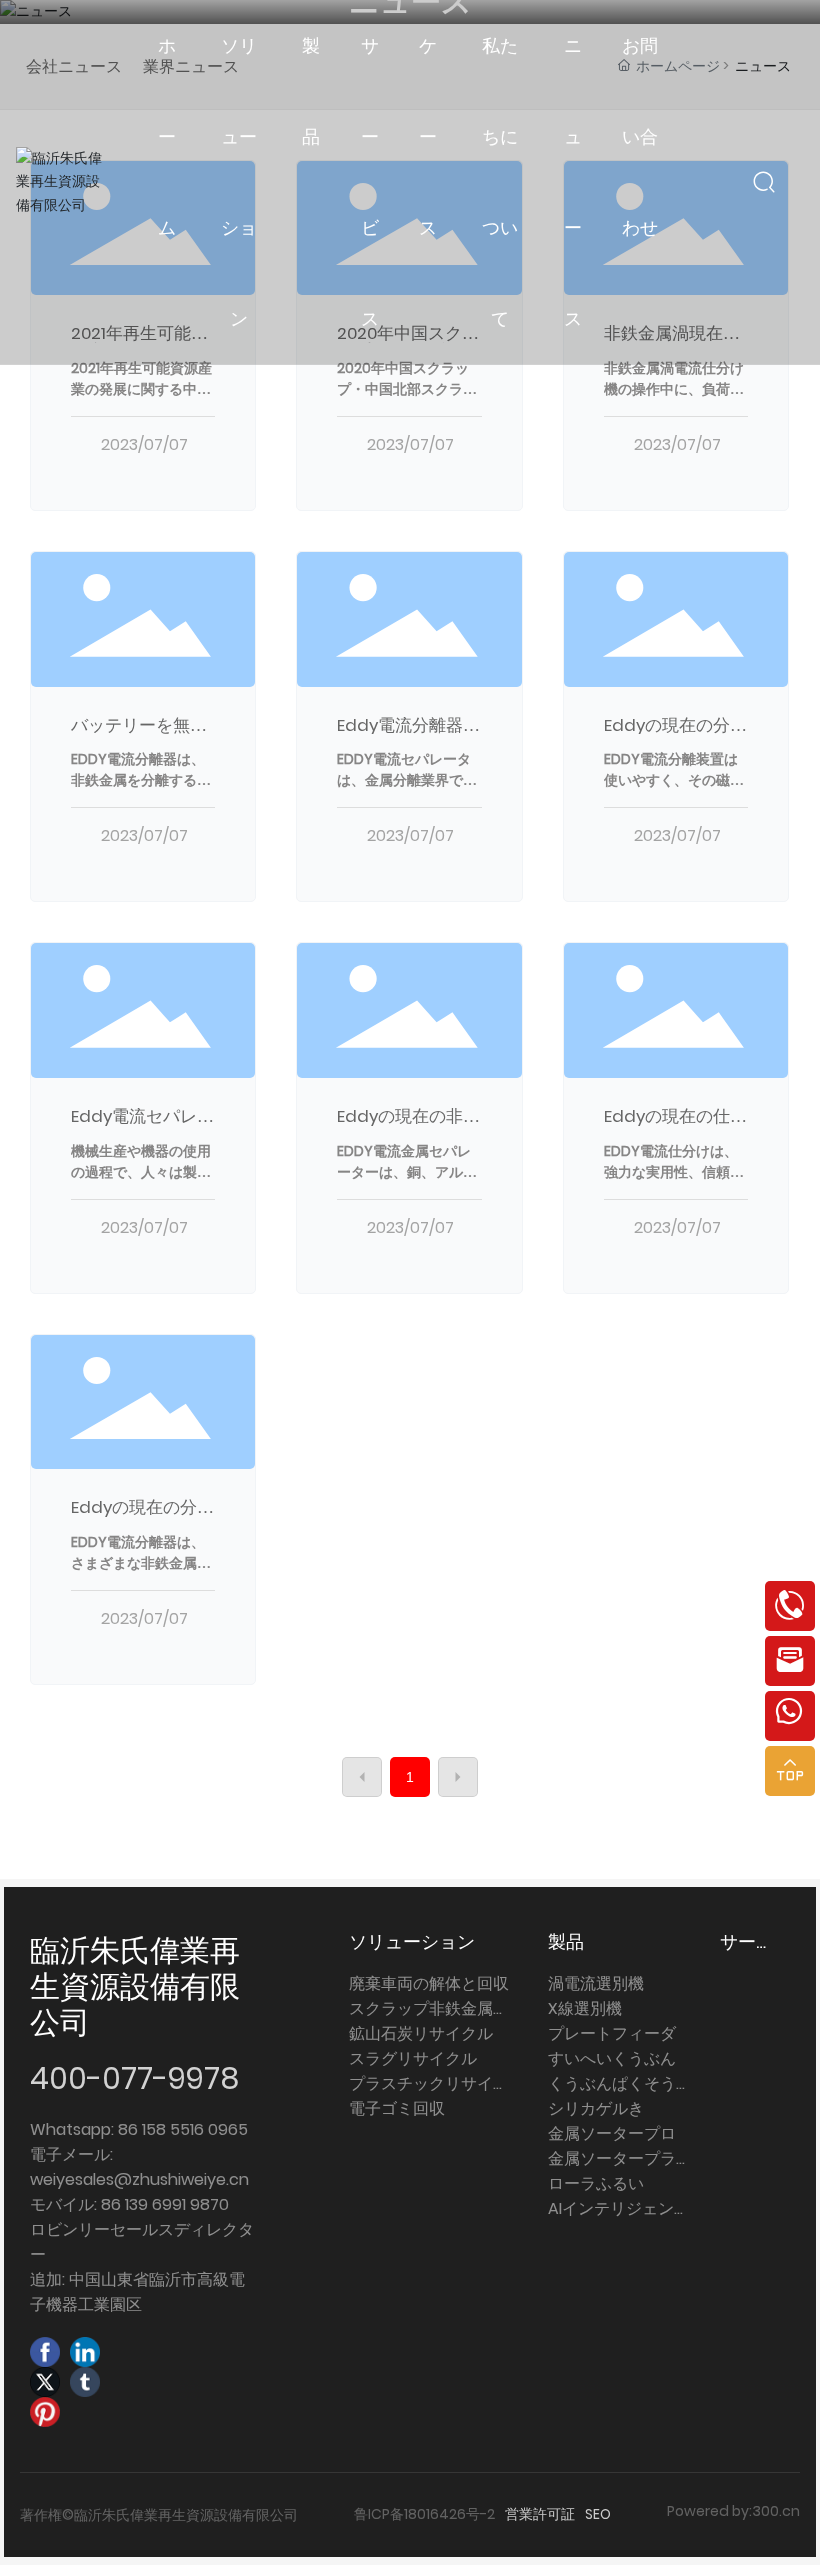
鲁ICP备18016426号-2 (424, 2514)
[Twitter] (45, 2382)
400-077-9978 (134, 2078)
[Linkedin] (85, 2352)
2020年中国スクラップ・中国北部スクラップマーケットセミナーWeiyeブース (407, 399)
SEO (598, 2514)
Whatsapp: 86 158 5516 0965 (139, 2129)
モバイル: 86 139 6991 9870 (129, 2204)
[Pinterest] (45, 2412)
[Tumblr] (85, 2382)
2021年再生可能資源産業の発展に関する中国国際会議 (141, 389)
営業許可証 (540, 2514)
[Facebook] (45, 2352)
